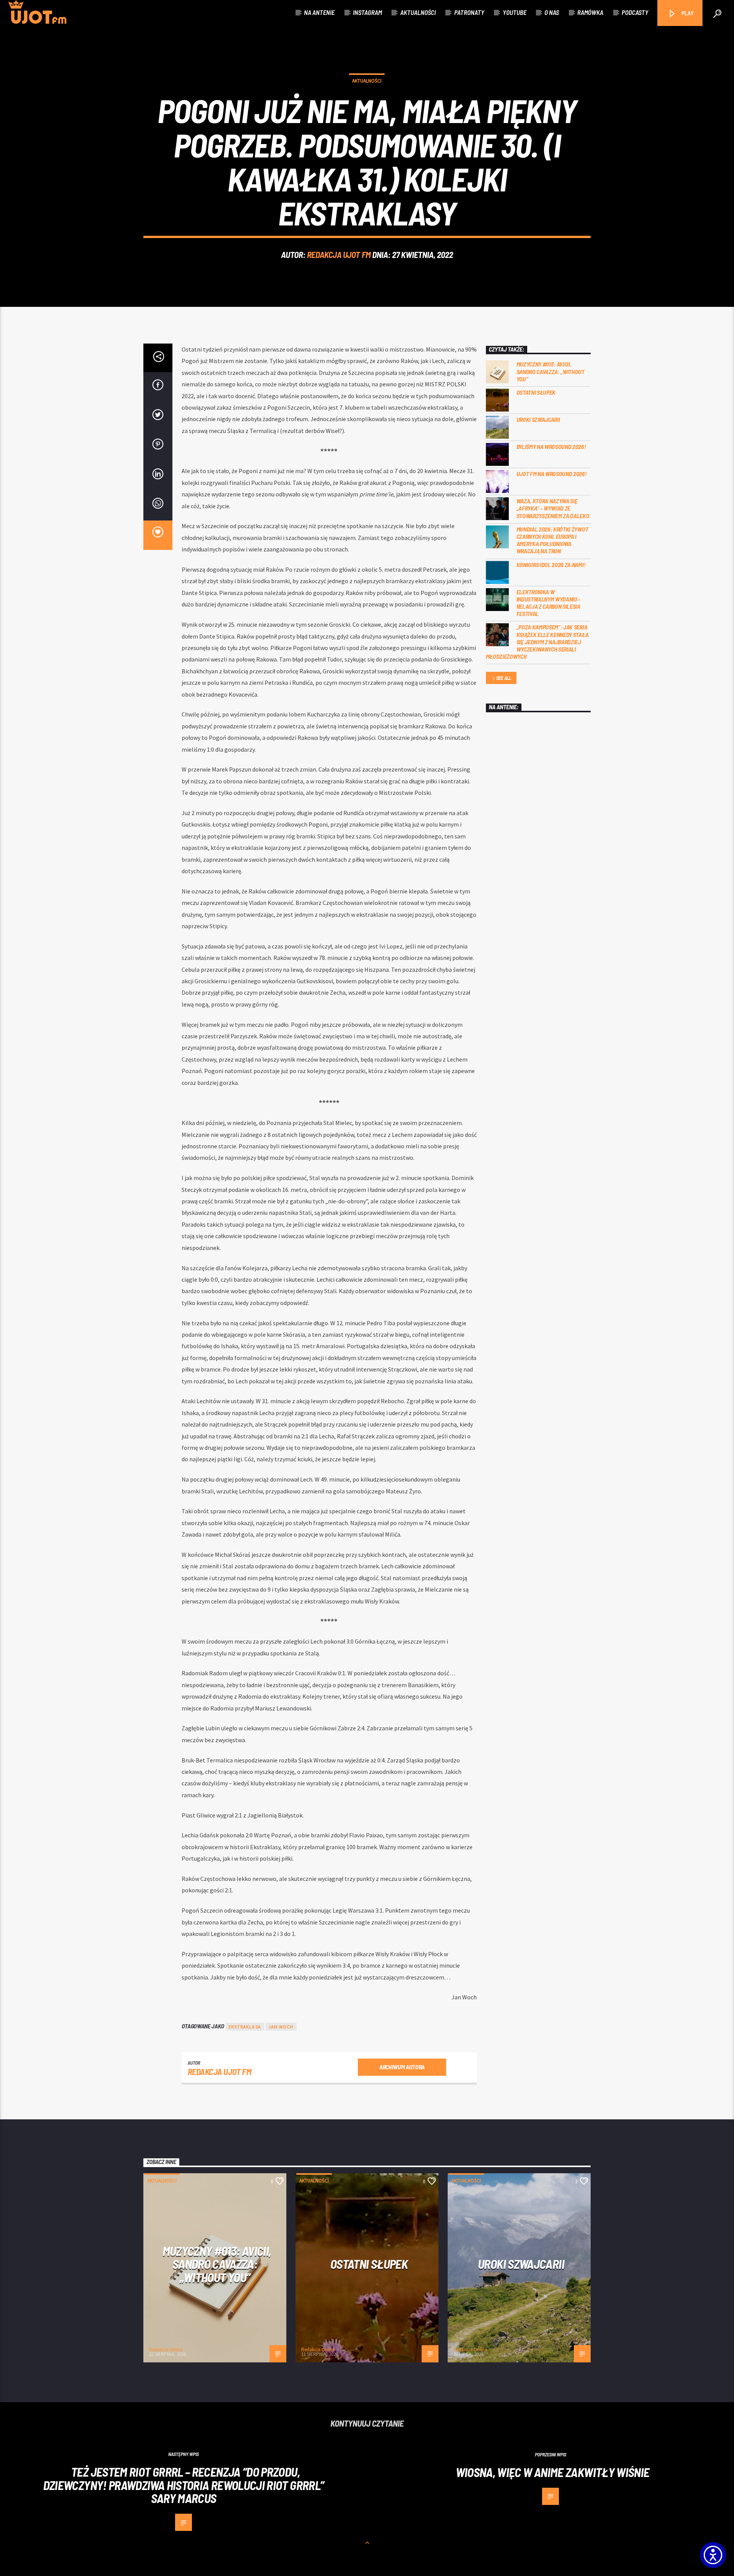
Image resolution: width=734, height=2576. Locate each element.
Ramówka (590, 12)
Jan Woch (281, 2027)
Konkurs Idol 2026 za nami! (551, 565)
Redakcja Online (166, 2350)
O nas (552, 12)
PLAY (687, 13)
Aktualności (418, 12)
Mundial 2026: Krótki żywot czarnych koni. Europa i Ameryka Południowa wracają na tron (552, 540)
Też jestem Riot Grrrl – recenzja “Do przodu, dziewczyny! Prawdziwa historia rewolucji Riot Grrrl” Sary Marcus (184, 2485)
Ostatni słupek (536, 392)
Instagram (367, 12)
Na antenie (319, 12)
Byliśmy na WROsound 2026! (551, 447)
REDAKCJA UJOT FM (339, 255)
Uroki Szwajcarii (538, 419)
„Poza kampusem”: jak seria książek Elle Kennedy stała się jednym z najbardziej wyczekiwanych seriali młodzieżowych (537, 642)
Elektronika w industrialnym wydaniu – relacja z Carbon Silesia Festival (549, 603)
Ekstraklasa (245, 2027)
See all (504, 678)
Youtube (515, 12)
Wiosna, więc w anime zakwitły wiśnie (553, 2472)
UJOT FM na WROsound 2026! (552, 474)
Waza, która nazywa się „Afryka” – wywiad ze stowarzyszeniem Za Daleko (553, 508)
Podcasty (635, 12)
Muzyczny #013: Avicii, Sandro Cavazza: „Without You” (550, 371)
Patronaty (469, 12)
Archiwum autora (402, 2067)
